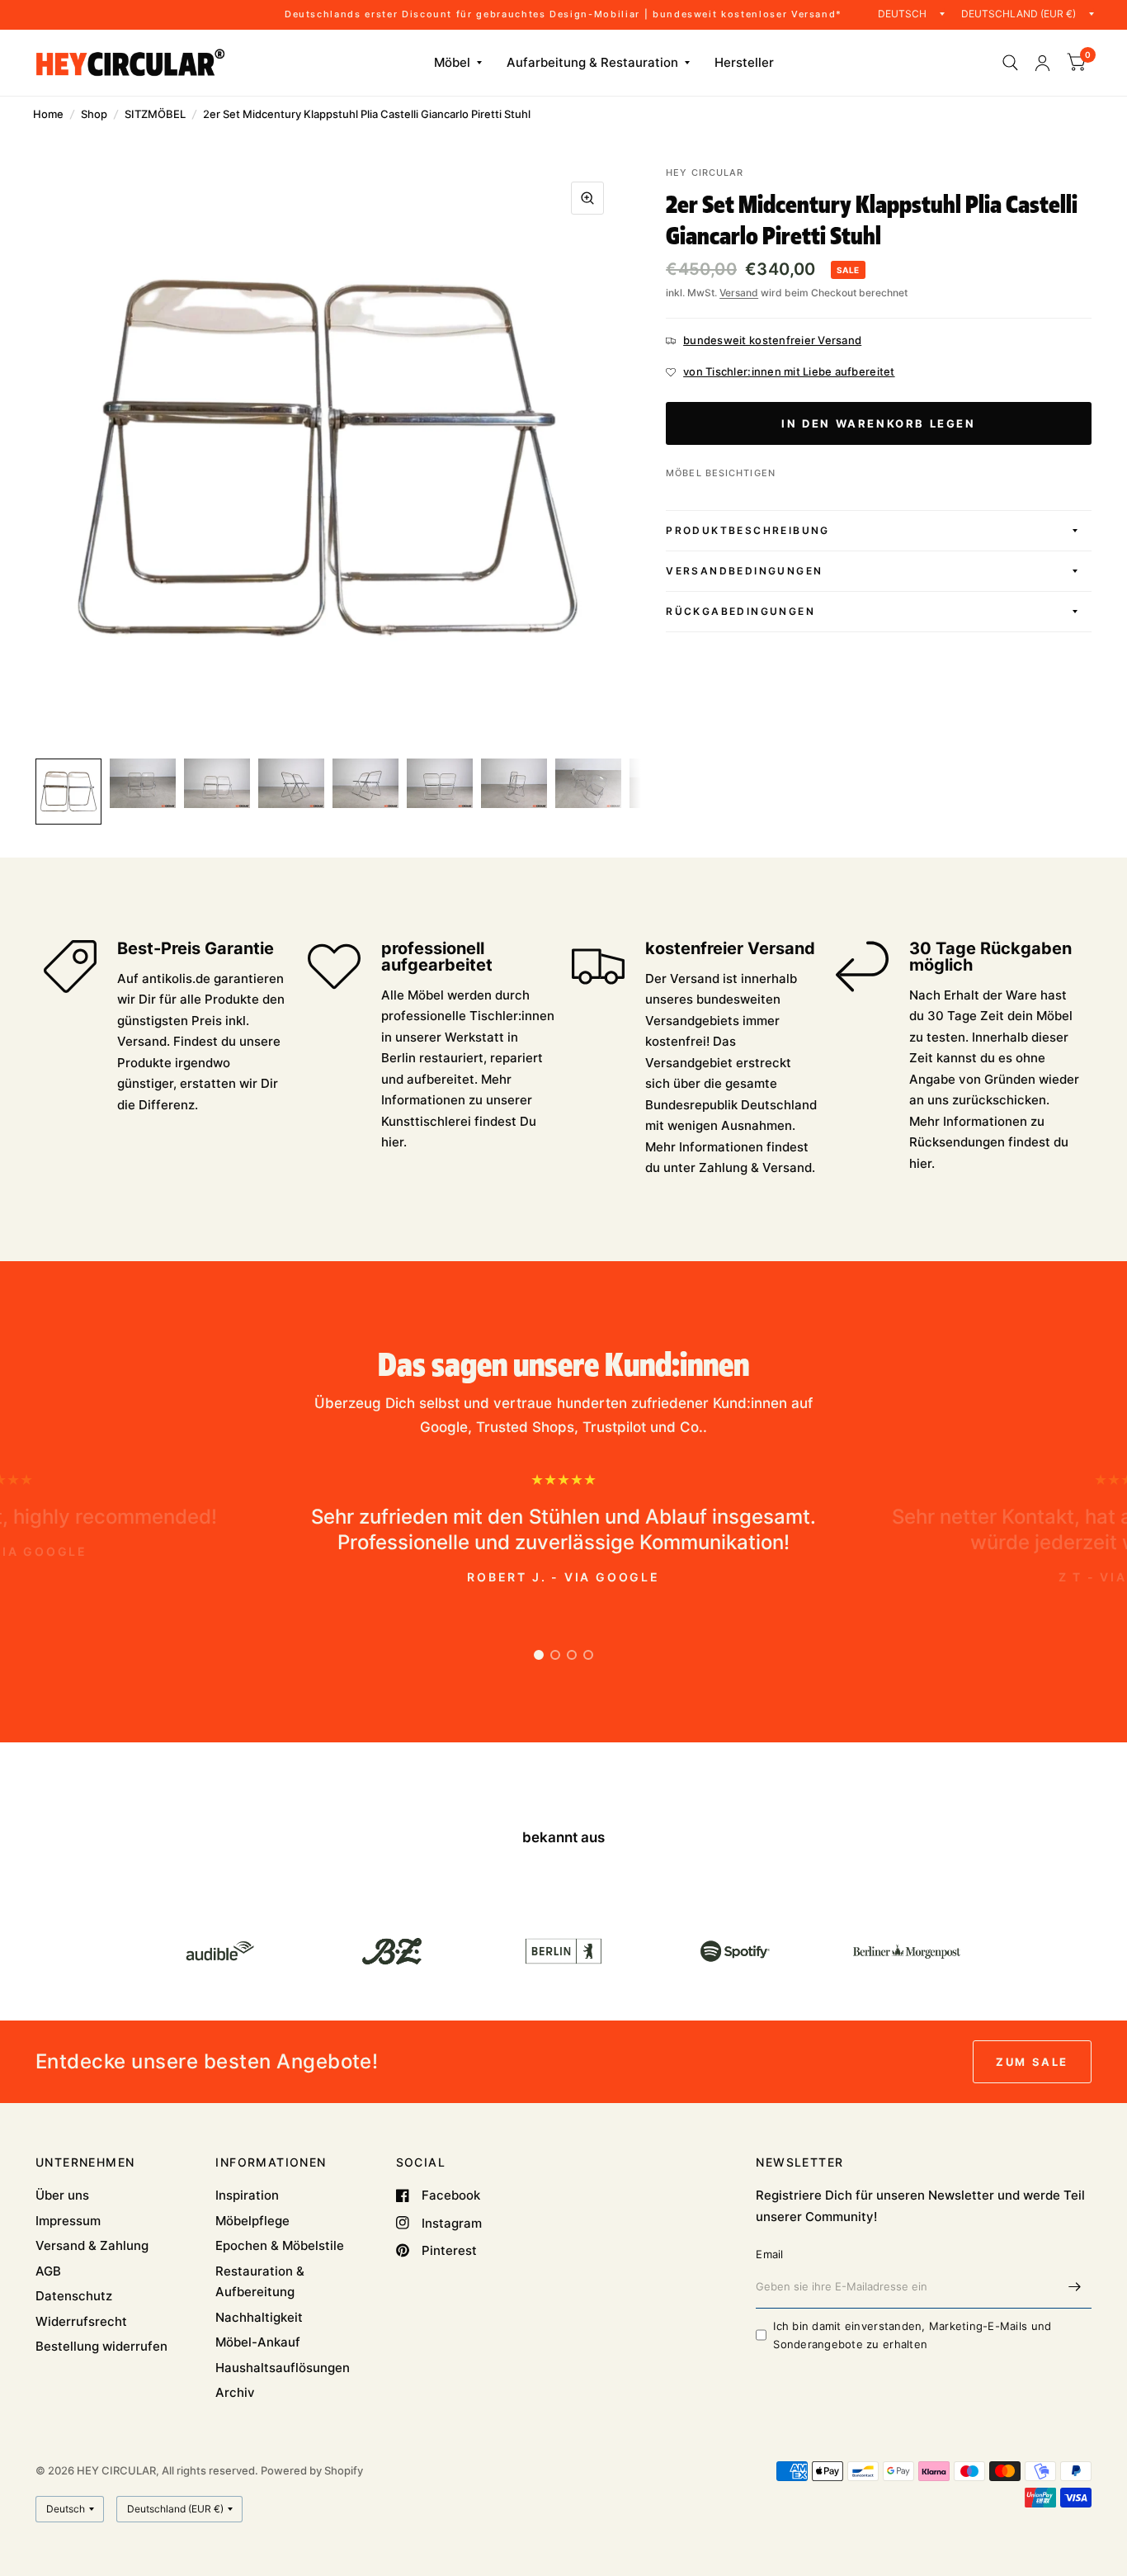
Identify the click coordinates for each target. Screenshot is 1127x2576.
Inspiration (247, 2195)
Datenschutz (74, 2296)
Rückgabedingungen (740, 611)
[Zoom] (587, 198)
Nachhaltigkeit (259, 2317)
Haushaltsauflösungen (283, 2368)
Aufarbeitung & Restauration (592, 62)
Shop (94, 114)
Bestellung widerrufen (101, 2346)
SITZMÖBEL (155, 114)
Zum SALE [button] (1032, 2062)
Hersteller (744, 62)
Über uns (62, 2195)
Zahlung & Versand (755, 1167)
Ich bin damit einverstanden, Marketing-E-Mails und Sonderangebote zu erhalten (912, 2335)
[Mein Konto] (1042, 63)
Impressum (68, 2221)
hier (392, 1142)
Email (769, 2254)
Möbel (452, 62)
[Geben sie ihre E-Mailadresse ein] (1075, 2287)
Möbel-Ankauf (258, 2342)
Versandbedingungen (744, 571)
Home (48, 114)
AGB (48, 2271)
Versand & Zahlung (92, 2245)
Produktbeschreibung (748, 530)
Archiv (235, 2392)
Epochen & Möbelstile (280, 2245)
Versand (739, 293)
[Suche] (1010, 63)
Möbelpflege (252, 2221)
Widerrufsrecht (81, 2321)
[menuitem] (458, 63)
